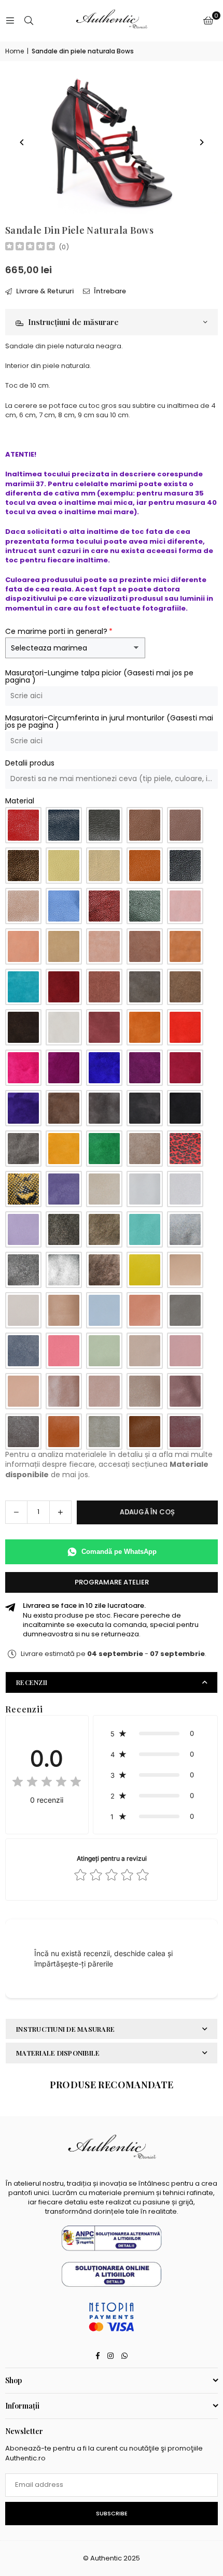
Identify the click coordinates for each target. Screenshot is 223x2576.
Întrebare (109, 291)
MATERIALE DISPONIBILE (58, 2053)
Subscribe (112, 2513)
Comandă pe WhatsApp (119, 1552)
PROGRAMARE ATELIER (112, 1582)
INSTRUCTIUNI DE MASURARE (65, 2029)
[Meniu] (10, 20)
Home (15, 51)
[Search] (29, 20)
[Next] (201, 142)
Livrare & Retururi (44, 291)
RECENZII (32, 1682)
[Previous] (22, 142)
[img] (30, 247)
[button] (208, 21)
